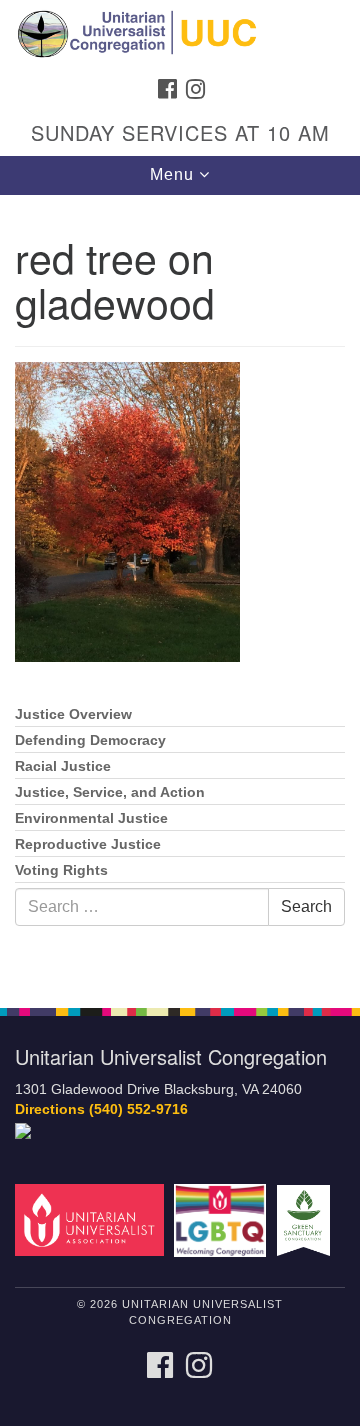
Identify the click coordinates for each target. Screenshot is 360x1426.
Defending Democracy (90, 740)
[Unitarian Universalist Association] (92, 1219)
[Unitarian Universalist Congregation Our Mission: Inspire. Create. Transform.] (180, 34)
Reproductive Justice (88, 844)
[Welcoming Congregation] (223, 1219)
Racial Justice (63, 766)
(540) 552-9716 (138, 1109)
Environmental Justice (91, 818)
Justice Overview (73, 714)
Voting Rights (61, 870)
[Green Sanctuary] (306, 1219)
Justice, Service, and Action (110, 792)
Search (306, 906)
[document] (180, 590)
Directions (50, 1109)
